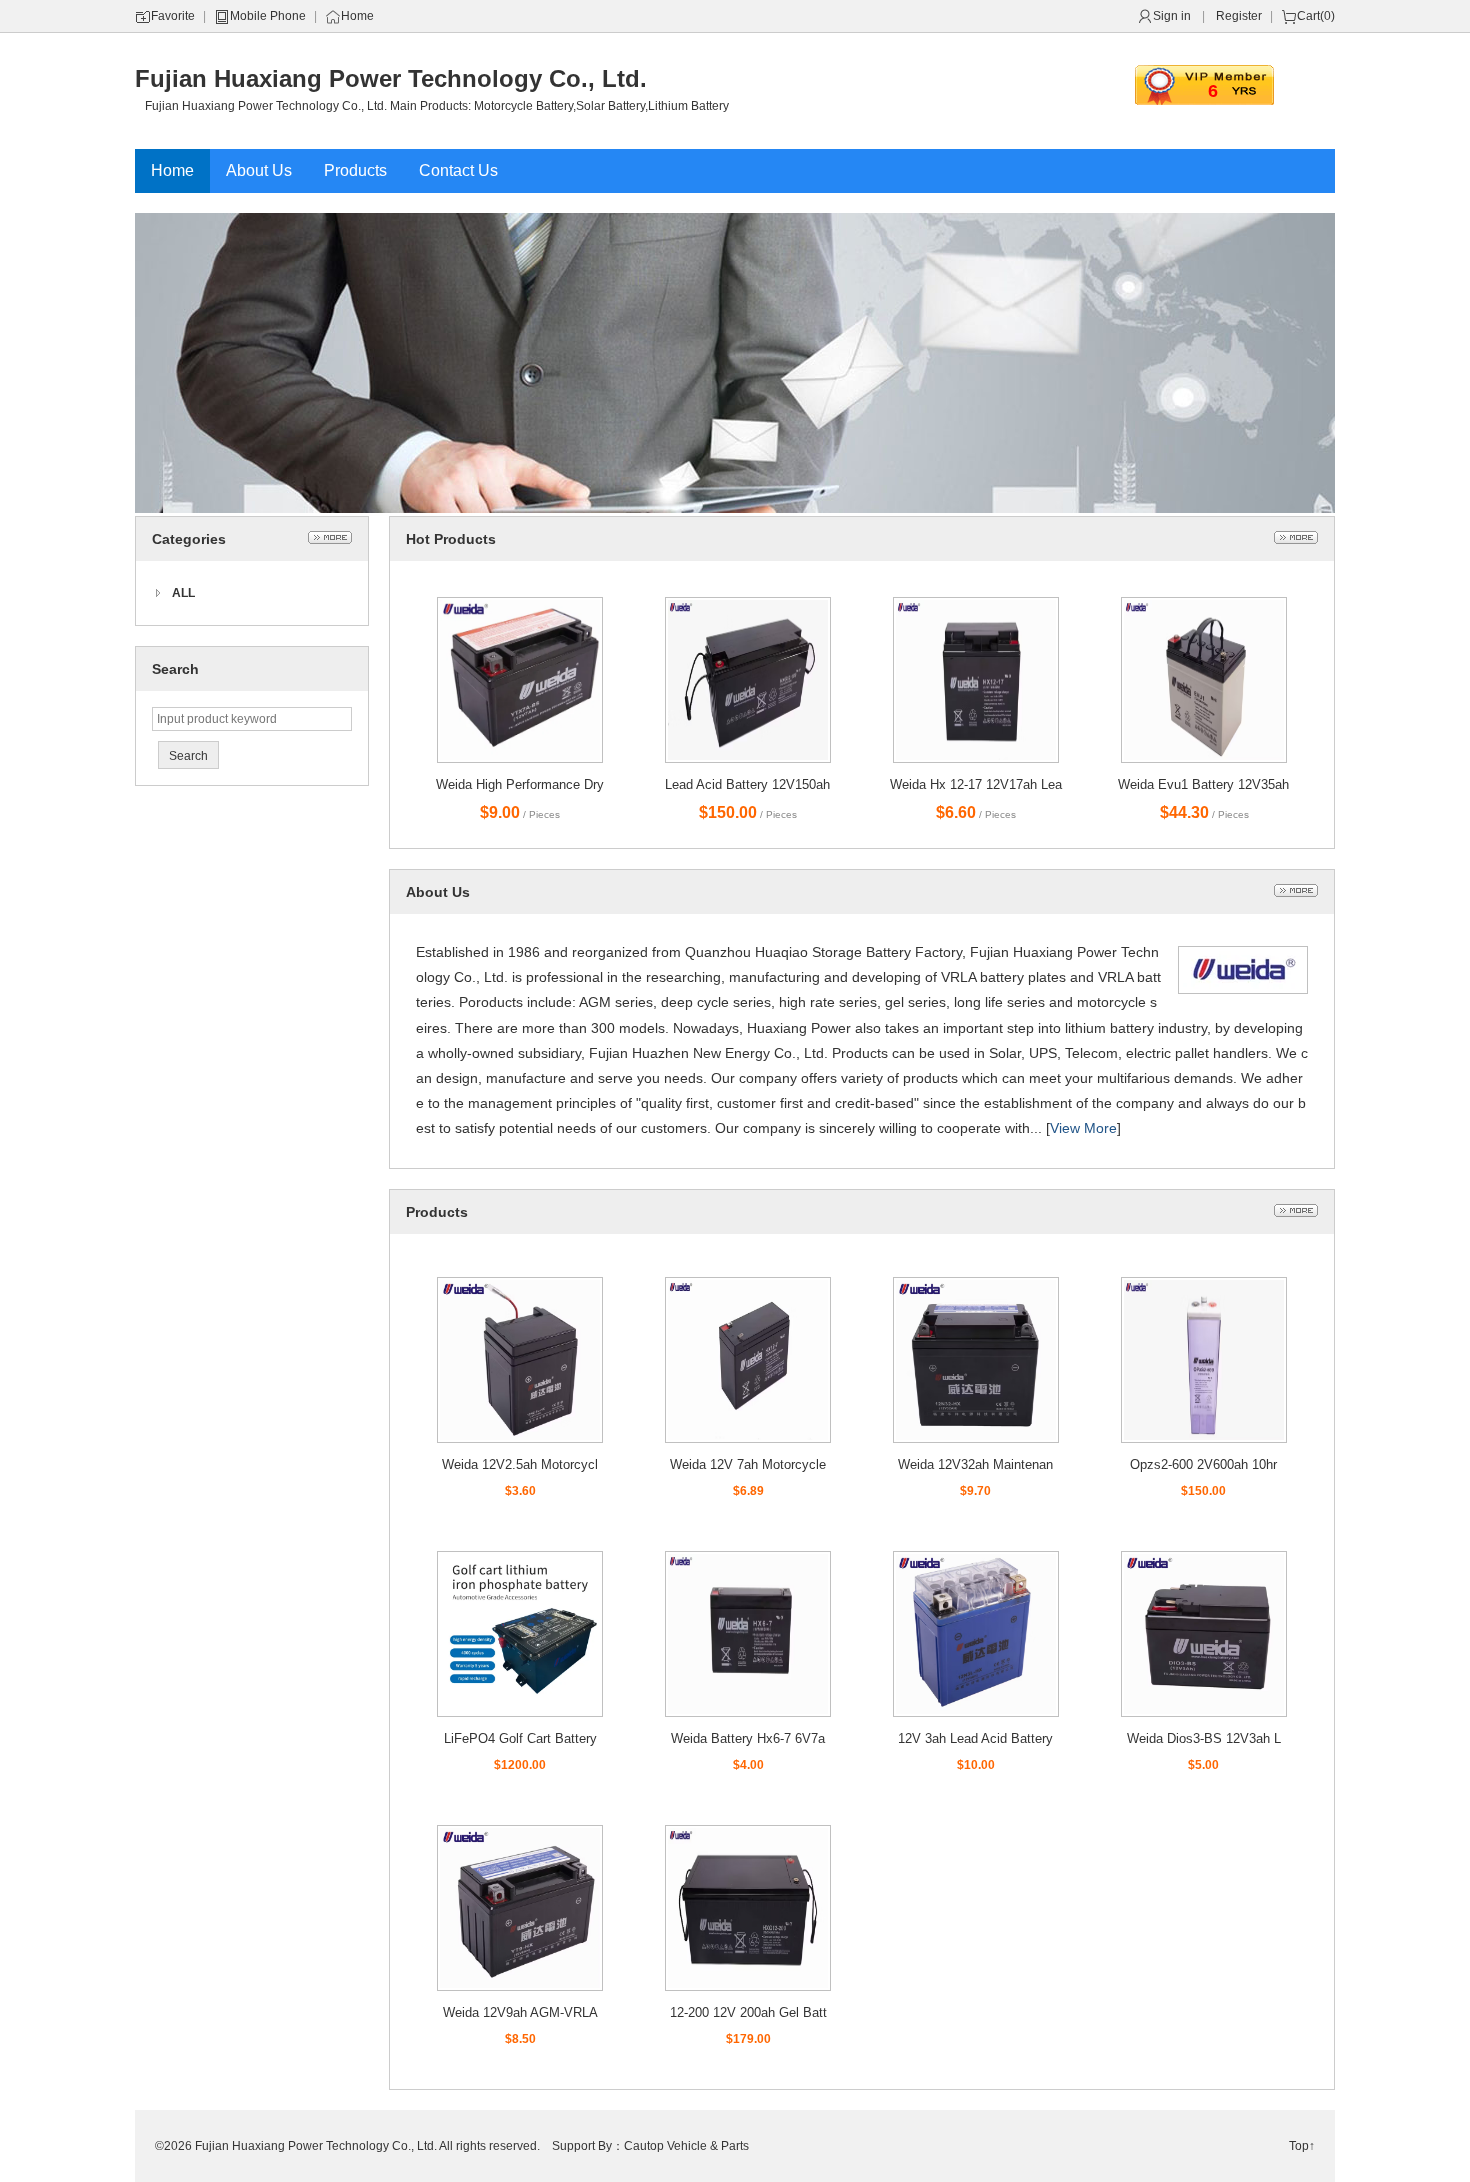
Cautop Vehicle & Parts (686, 2146)
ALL (183, 593)
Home (357, 16)
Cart (1308, 16)
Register (1239, 16)
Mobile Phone (268, 16)
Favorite (173, 16)
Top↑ (1302, 2146)
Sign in (1172, 16)
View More (1083, 1128)
